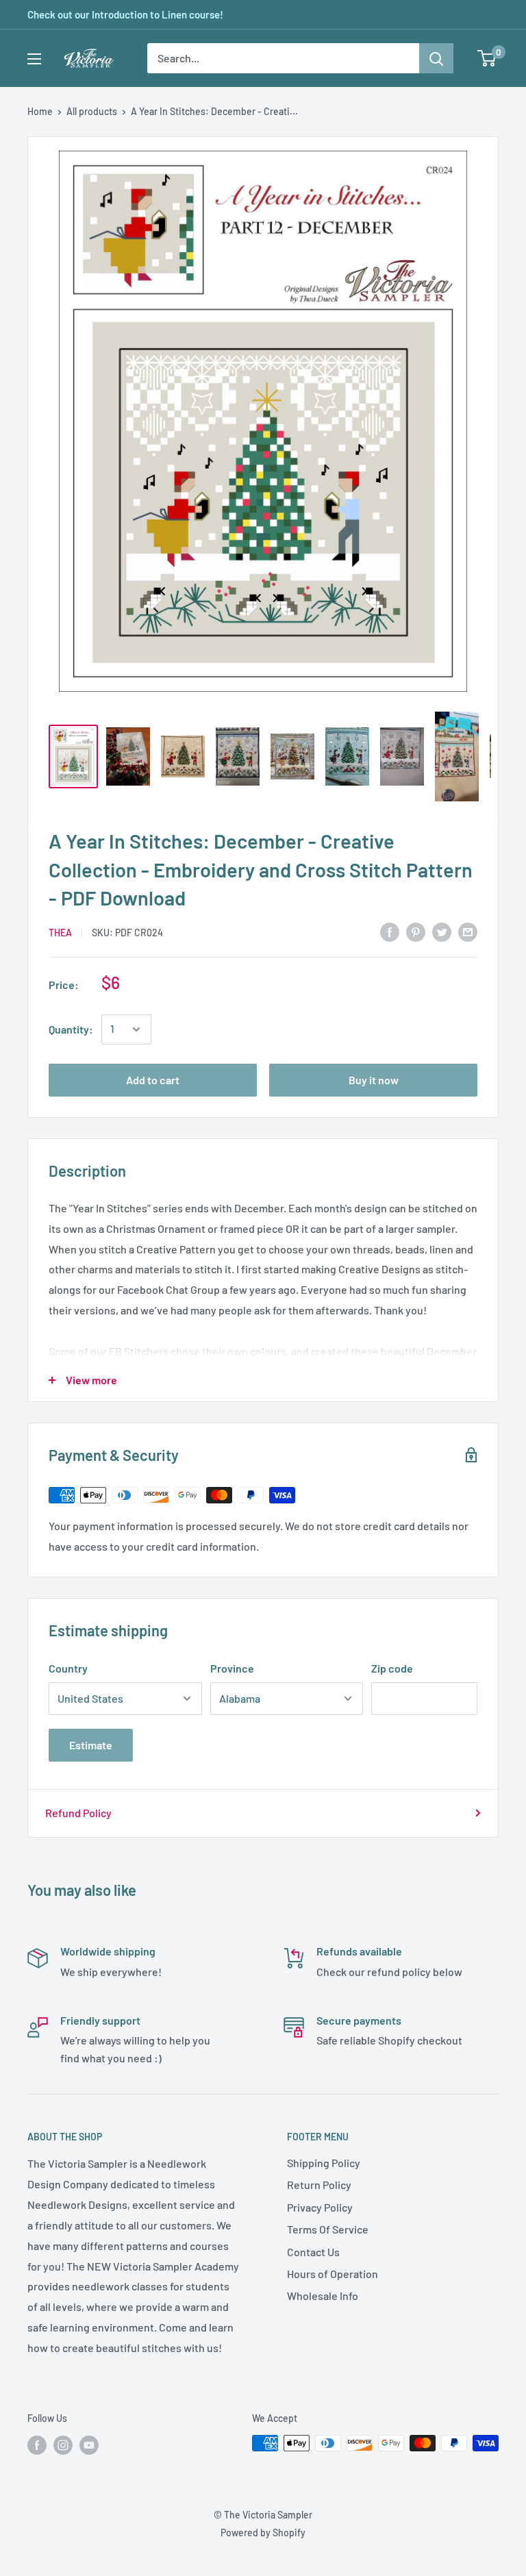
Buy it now (374, 1080)
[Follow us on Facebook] (37, 2444)
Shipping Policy (324, 2163)
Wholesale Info (323, 2296)
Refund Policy (78, 1813)
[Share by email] (468, 931)
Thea (60, 933)
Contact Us (313, 2252)
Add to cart (153, 1080)
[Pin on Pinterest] (416, 931)
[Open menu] (34, 59)
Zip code (392, 1668)
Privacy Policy (320, 2207)
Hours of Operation (333, 2274)
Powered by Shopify (263, 2533)
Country (68, 1668)
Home (40, 111)
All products (92, 111)
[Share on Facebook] (390, 931)
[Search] (436, 58)
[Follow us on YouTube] (89, 2444)
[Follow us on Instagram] (63, 2444)
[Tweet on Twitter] (442, 931)
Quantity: (71, 1029)
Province (232, 1668)
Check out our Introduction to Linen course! (125, 14)
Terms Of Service (328, 2229)
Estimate (91, 1745)
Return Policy (319, 2185)
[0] (487, 58)
